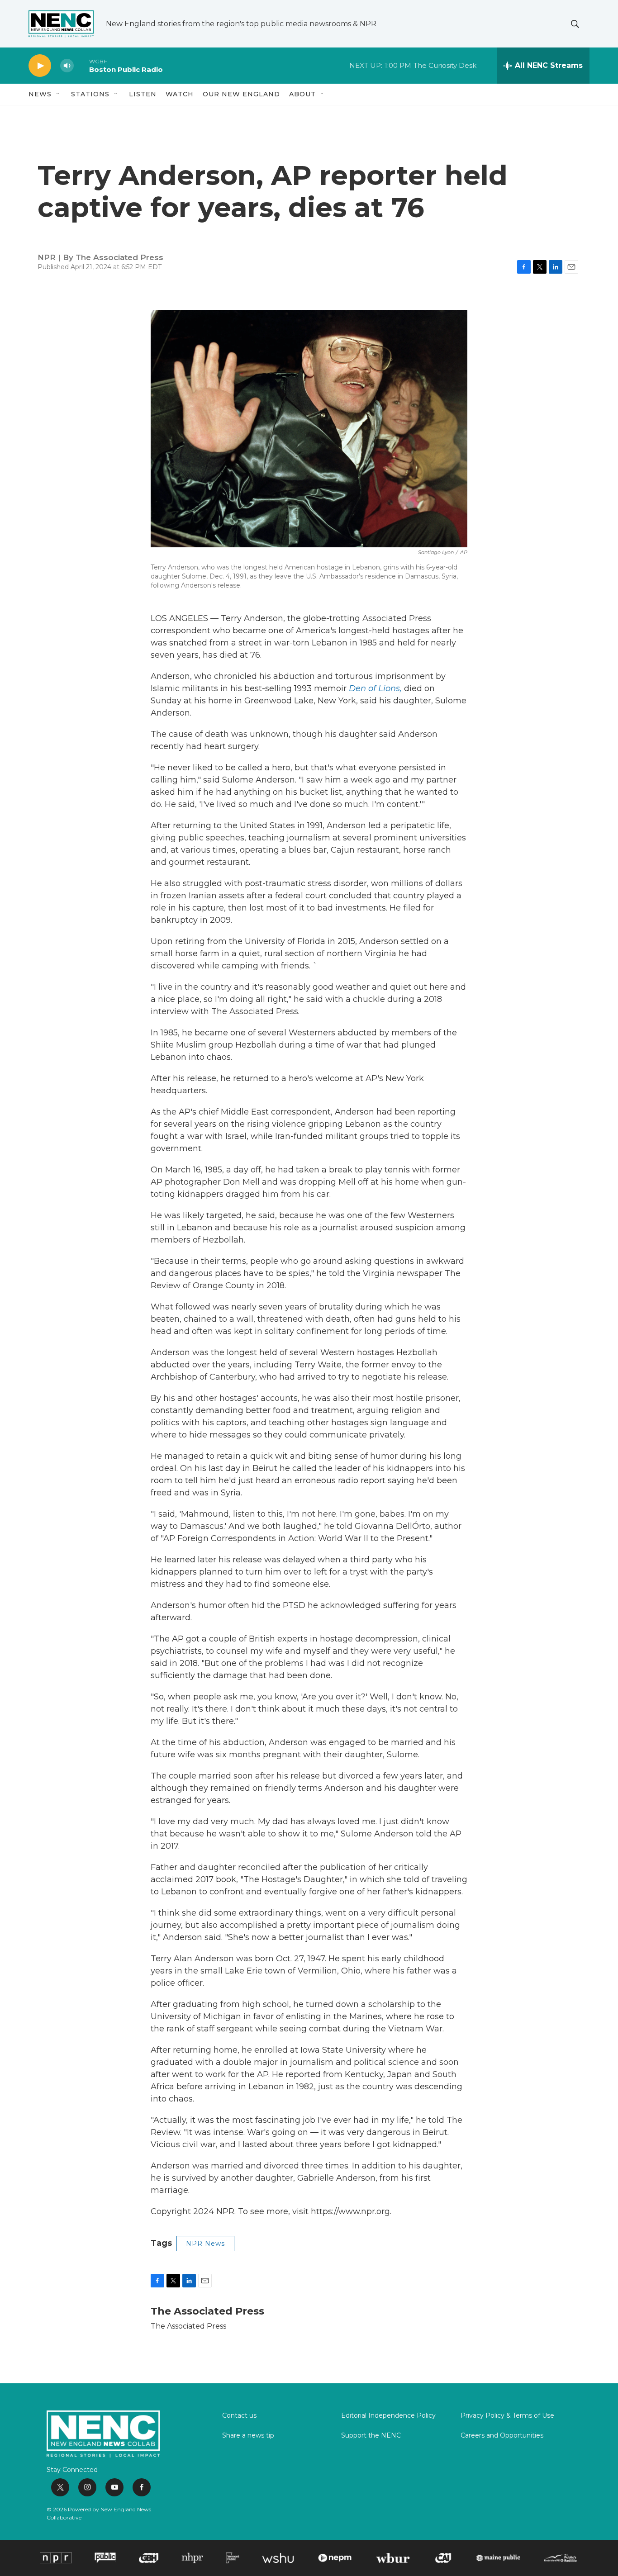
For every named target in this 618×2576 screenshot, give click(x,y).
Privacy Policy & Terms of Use (507, 2416)
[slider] (81, 65)
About (302, 94)
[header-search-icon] (575, 24)
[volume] (67, 66)
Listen (143, 94)
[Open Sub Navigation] (58, 94)
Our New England (241, 94)
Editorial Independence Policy (388, 2416)
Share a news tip (248, 2436)
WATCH (180, 94)
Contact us (239, 2416)
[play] (40, 66)
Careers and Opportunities (502, 2436)
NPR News (205, 2244)
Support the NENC (371, 2436)
